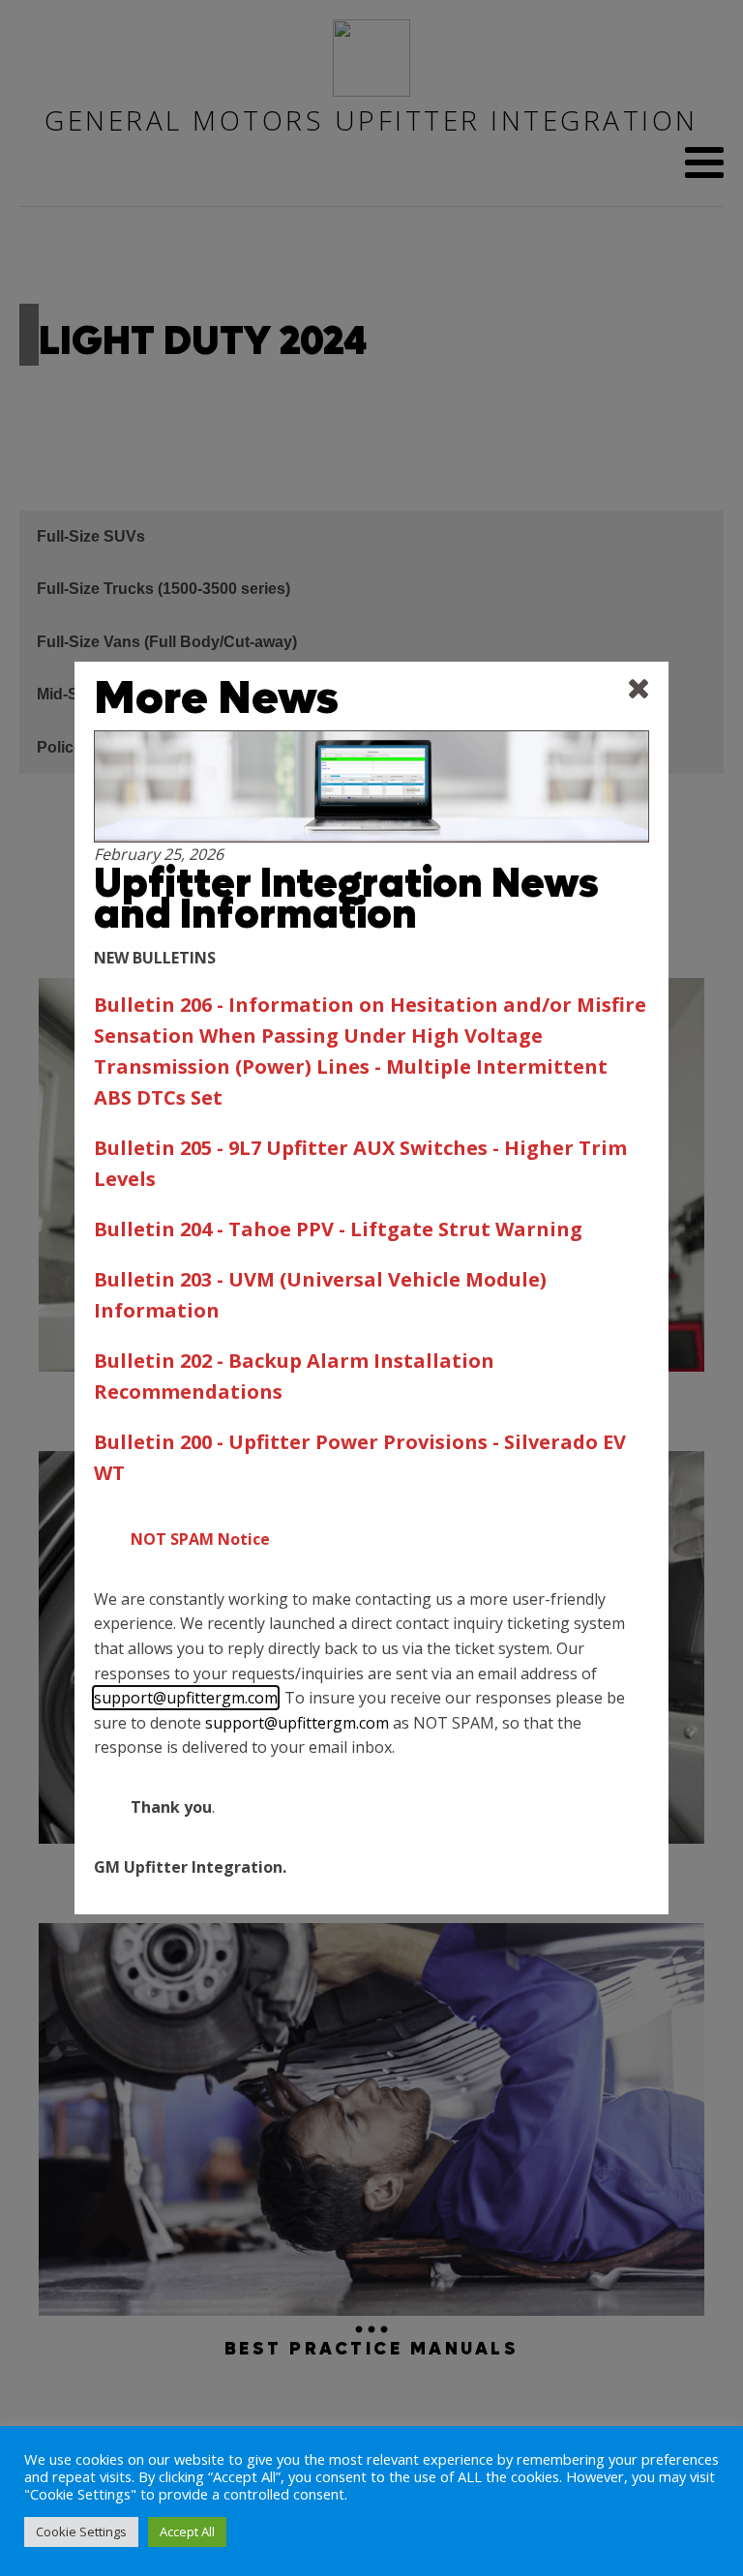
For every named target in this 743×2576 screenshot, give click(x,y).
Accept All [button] (187, 2532)
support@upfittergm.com (186, 1698)
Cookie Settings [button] (81, 2532)
